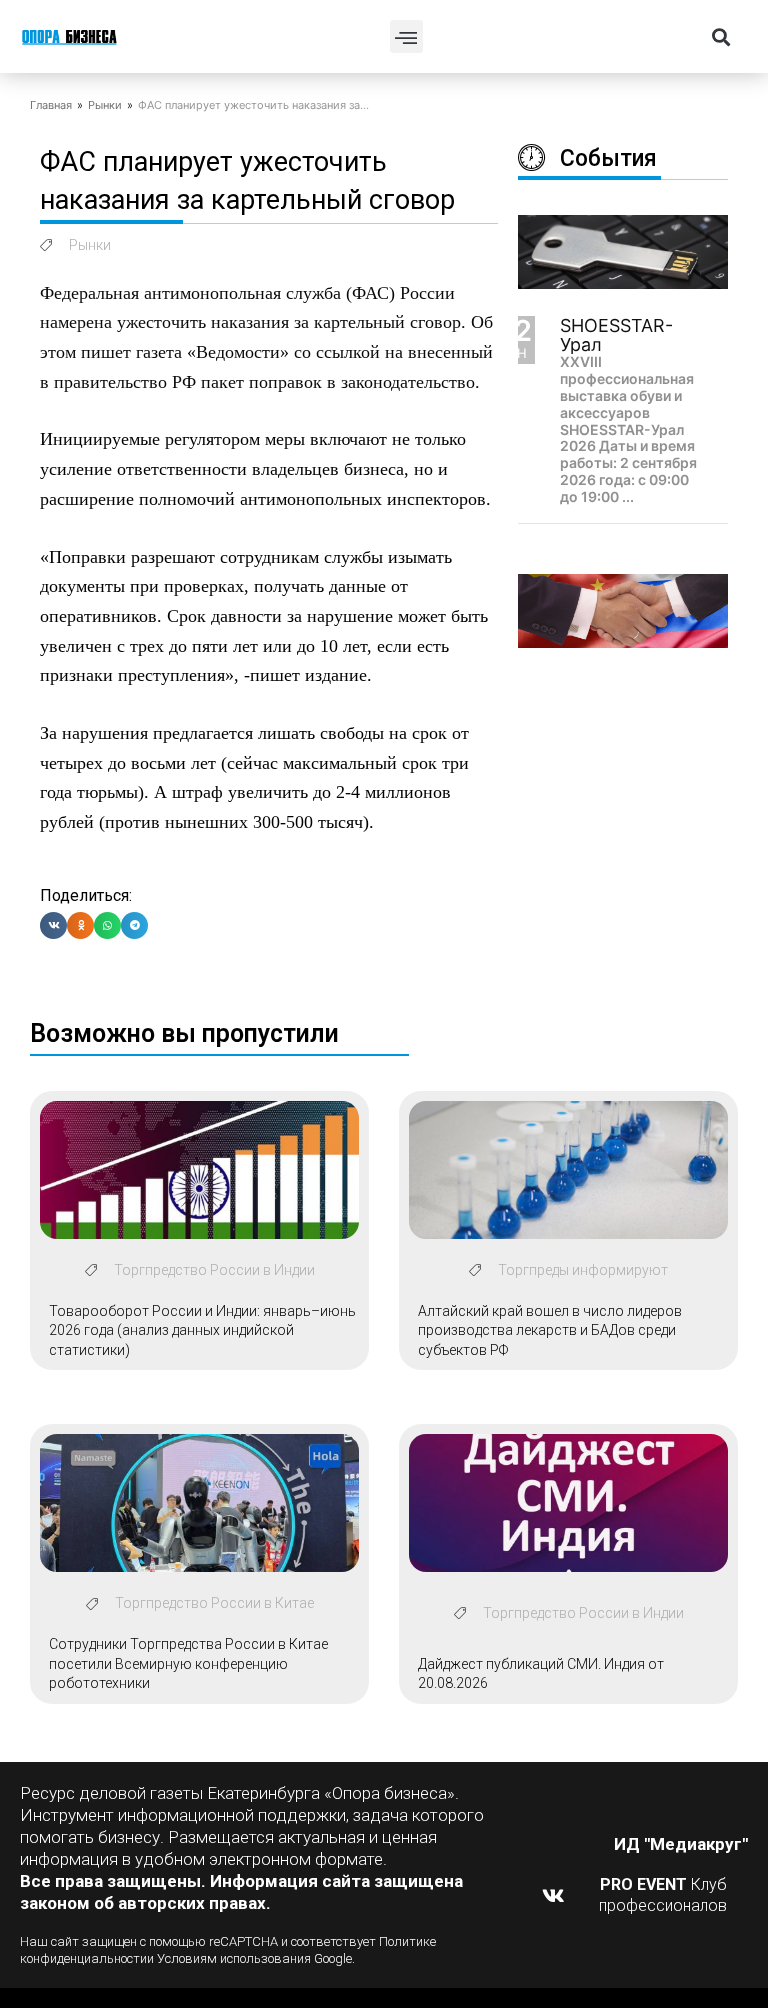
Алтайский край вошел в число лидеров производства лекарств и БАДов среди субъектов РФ (550, 1330)
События (608, 158)
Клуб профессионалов (663, 1895)
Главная (51, 105)
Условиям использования (234, 1958)
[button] (406, 36)
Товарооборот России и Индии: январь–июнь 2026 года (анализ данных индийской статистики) (202, 1330)
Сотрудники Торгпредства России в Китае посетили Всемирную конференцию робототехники (188, 1663)
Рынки (105, 105)
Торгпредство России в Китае (214, 1603)
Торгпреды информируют (583, 1270)
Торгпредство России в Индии (214, 1270)
